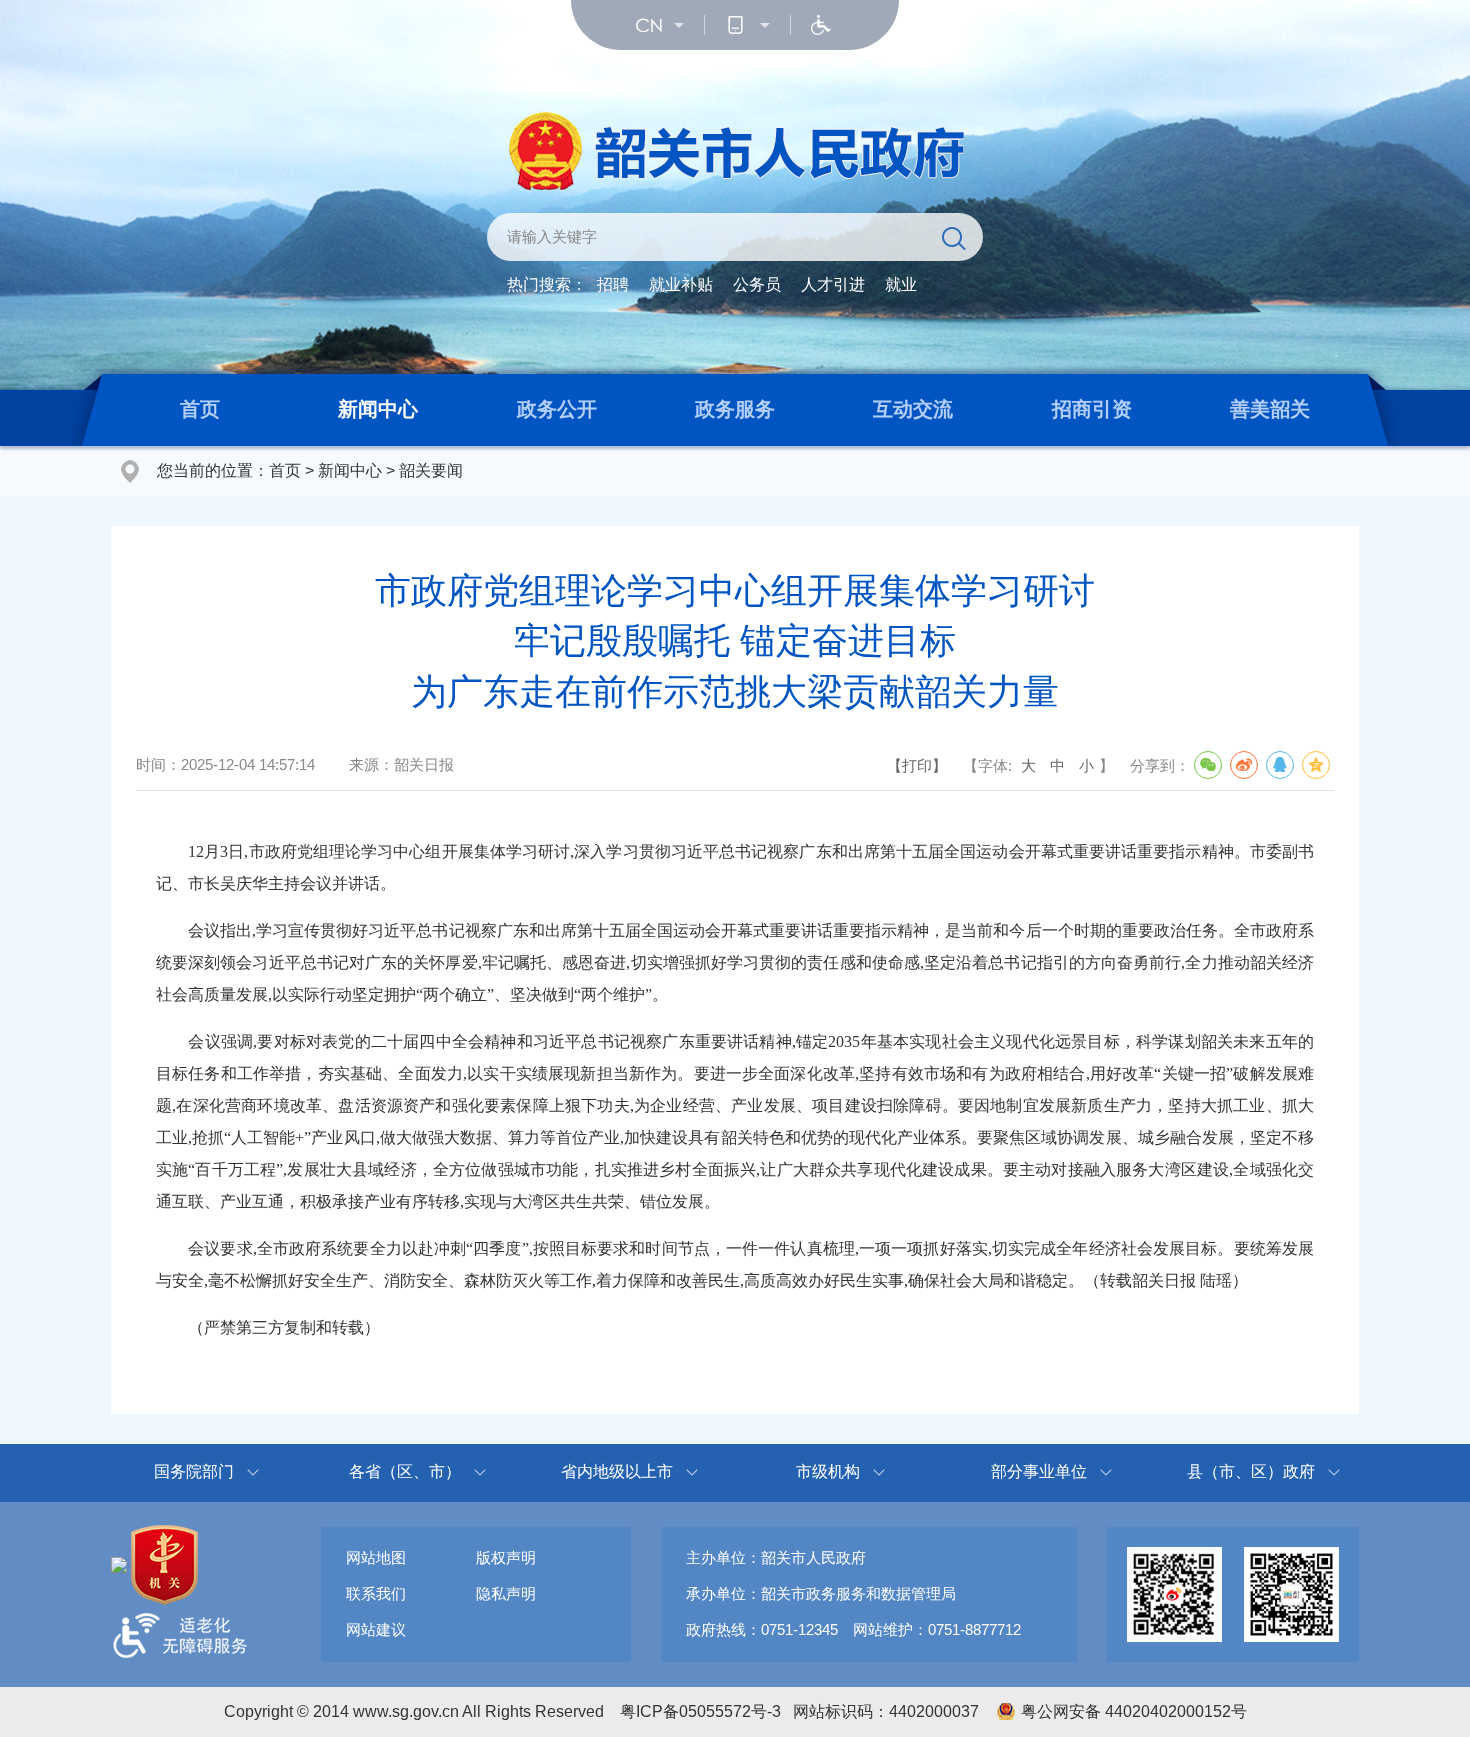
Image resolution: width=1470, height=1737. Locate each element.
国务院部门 (194, 1471)
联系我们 (376, 1593)
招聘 (613, 284)
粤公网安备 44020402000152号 (1134, 1711)
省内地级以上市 (617, 1471)
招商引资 (1092, 409)
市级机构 (828, 1471)
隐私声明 (506, 1593)
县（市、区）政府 (1251, 1471)
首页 (200, 409)
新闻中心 (378, 409)
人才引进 (833, 284)
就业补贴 (681, 284)
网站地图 (376, 1557)
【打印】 (917, 765)
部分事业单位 (1039, 1471)
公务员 (757, 284)
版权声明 (506, 1557)
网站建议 (376, 1629)
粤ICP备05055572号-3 (700, 1711)
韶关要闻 (431, 470)
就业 (901, 284)
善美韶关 (1270, 409)
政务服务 (735, 409)
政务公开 (557, 409)
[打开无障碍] (821, 25)
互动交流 (913, 409)
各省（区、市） (405, 1471)
